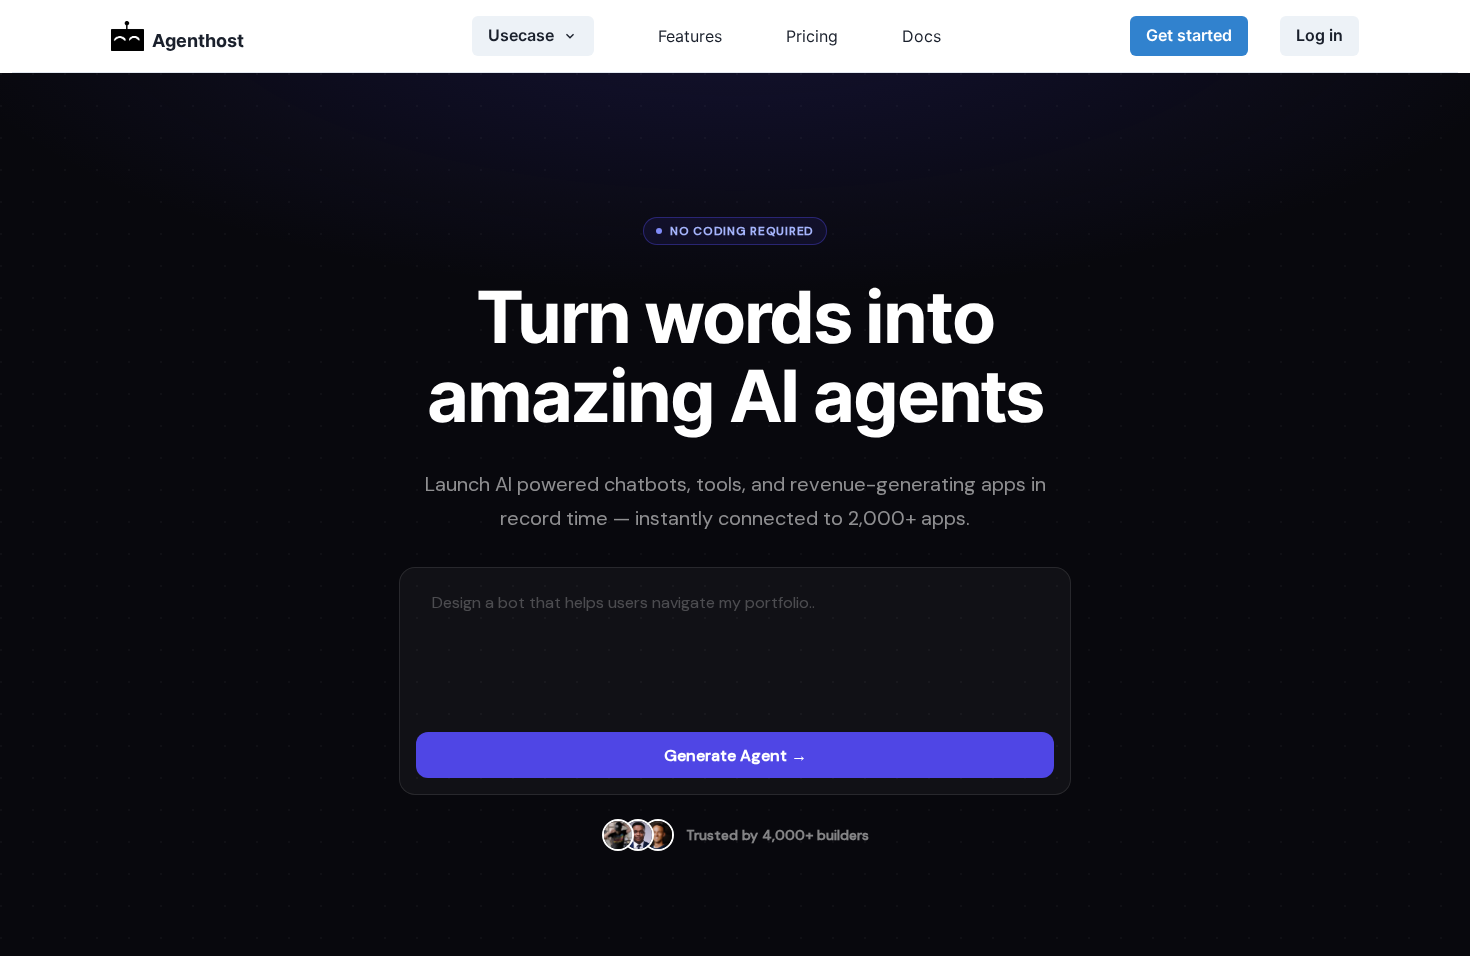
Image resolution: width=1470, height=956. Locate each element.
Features (690, 36)
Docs (921, 36)
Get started (1189, 35)
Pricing (812, 36)
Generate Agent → (735, 755)
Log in (1319, 35)
